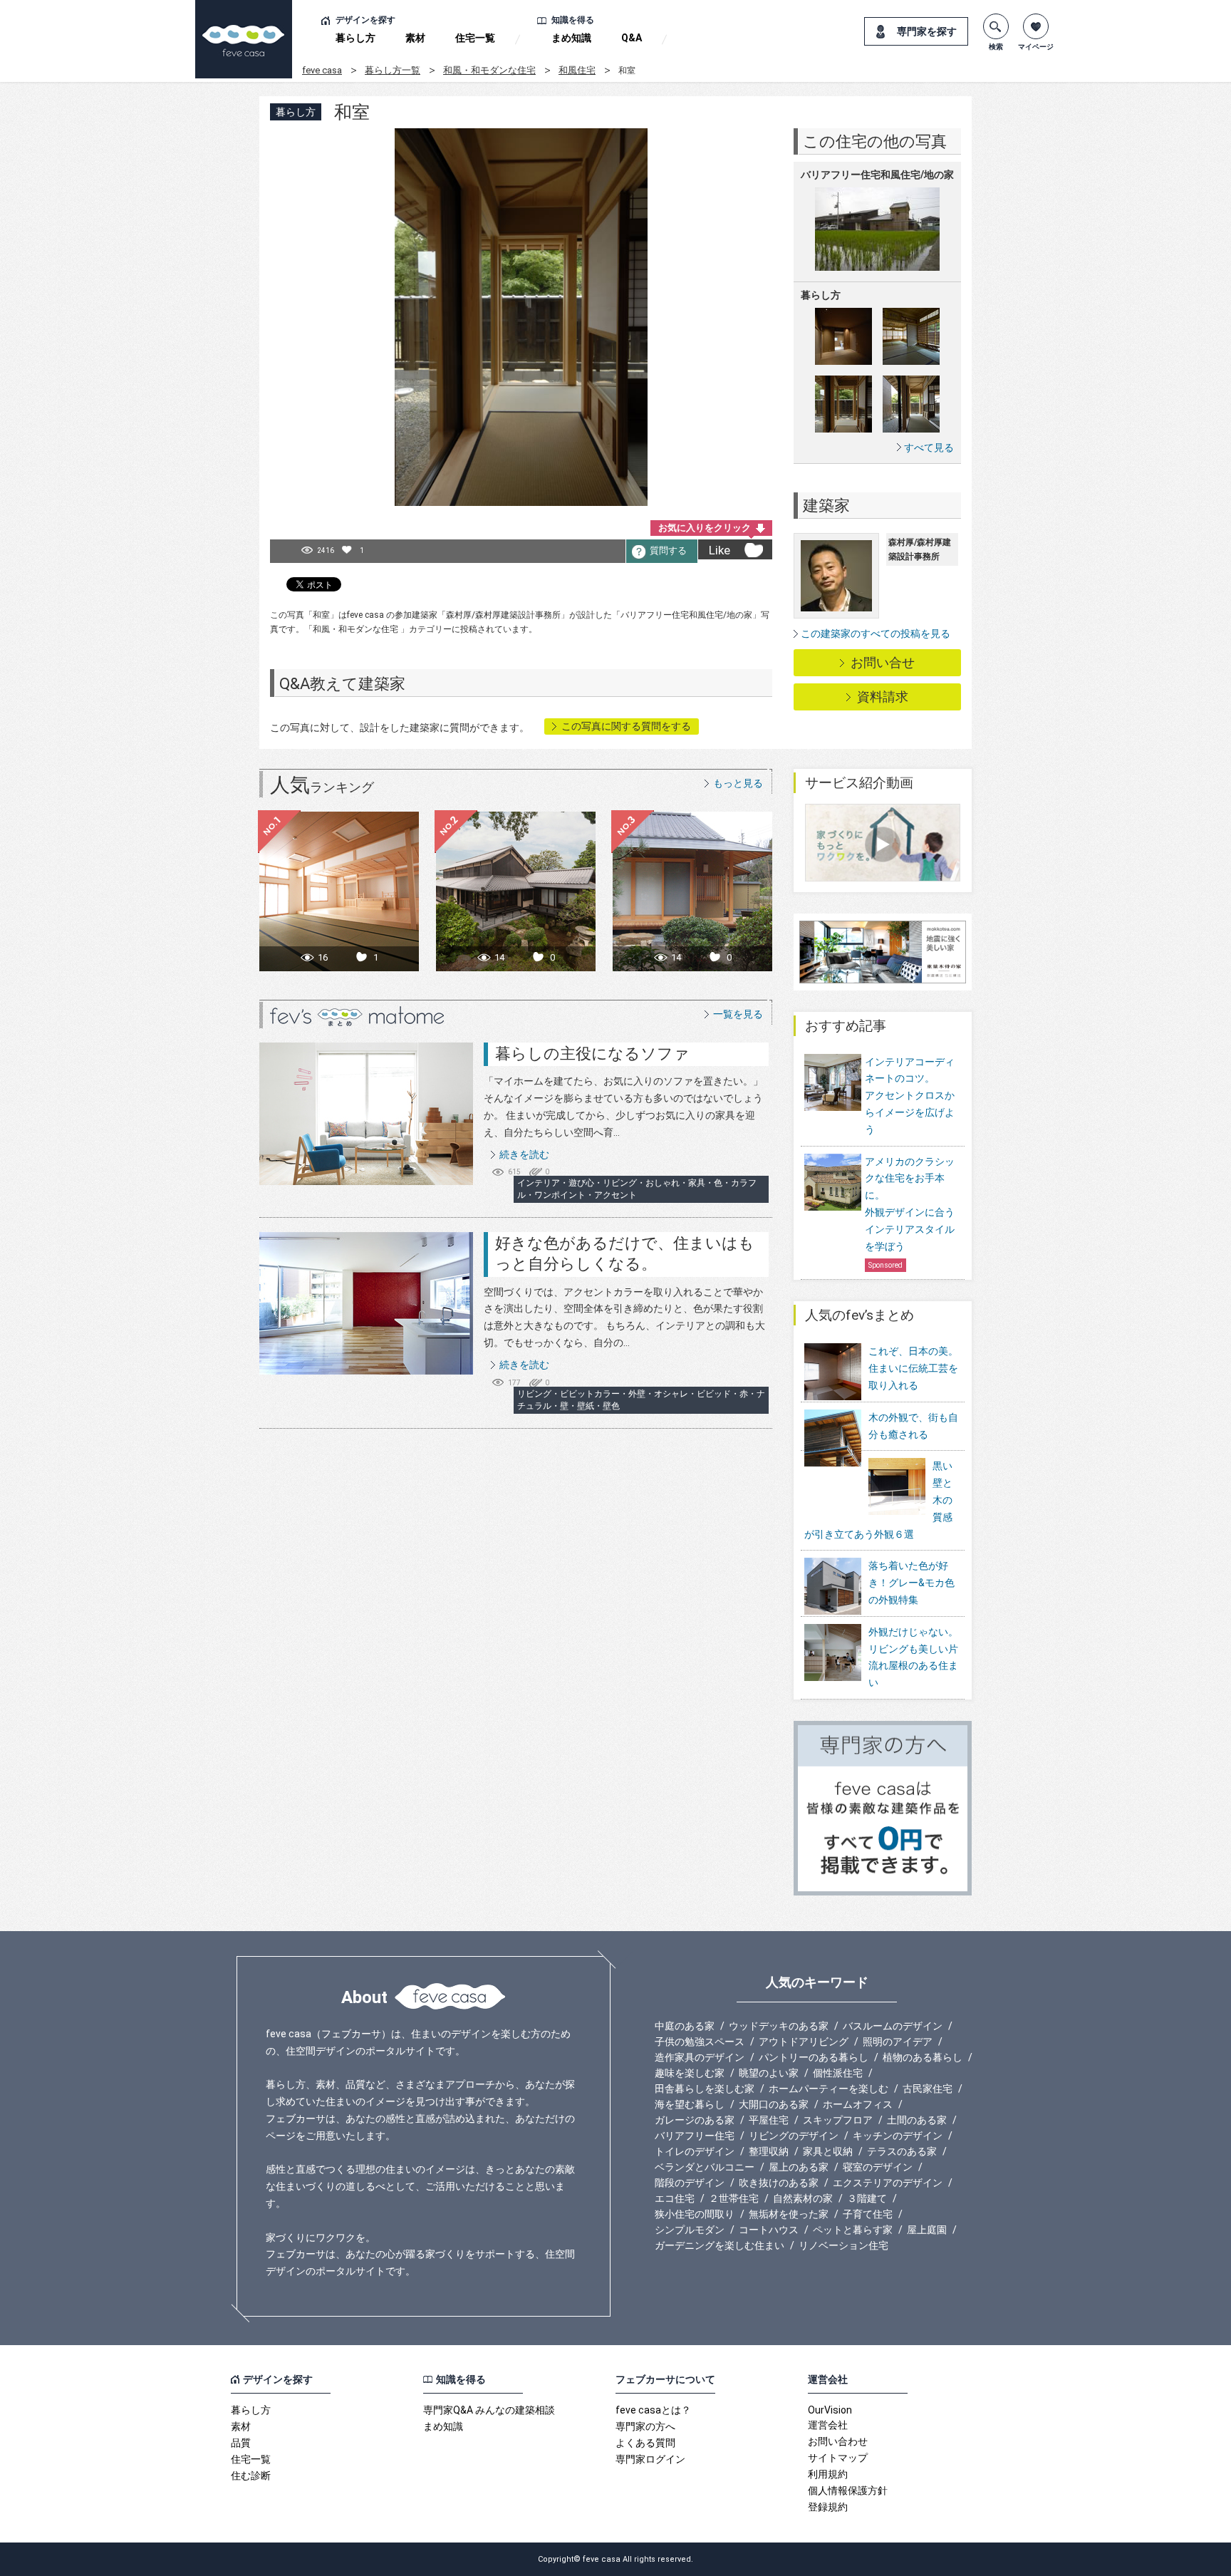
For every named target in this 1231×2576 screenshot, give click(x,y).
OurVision (830, 2410)
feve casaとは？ (653, 2410)
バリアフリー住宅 (695, 2136)
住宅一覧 (475, 38)
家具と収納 (828, 2151)
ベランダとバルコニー (705, 2167)
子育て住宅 (868, 2214)
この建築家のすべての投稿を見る (876, 633)
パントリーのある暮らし (814, 2057)
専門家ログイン (650, 2459)
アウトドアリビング (804, 2042)
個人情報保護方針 (848, 2490)
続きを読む (524, 1154)
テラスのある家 (902, 2151)
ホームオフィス (858, 2104)
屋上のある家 (799, 2167)
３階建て (867, 2198)
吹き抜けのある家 (779, 2183)
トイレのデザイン (695, 2151)
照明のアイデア (898, 2042)
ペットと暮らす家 (853, 2230)
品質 (241, 2443)
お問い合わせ (838, 2441)
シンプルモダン (690, 2230)
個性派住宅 (838, 2073)
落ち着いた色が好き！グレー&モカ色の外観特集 (911, 1583)
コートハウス (769, 2230)
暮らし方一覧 (393, 70)
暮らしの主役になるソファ (592, 1054)
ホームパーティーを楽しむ (829, 2089)
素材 (415, 38)
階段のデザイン (690, 2183)
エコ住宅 (675, 2198)
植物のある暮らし (923, 2057)
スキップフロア (838, 2120)
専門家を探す (927, 31)
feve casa (322, 70)
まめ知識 (571, 38)
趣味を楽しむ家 (690, 2073)
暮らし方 (355, 38)
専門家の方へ (645, 2426)
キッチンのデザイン (898, 2136)
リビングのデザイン (794, 2136)
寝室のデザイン (878, 2167)
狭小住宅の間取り (695, 2214)
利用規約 (828, 2474)
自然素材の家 (803, 2198)
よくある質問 (645, 2443)
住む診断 (251, 2476)
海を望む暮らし (690, 2104)
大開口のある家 (774, 2104)
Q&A (632, 38)
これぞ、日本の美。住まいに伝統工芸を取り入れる (913, 1368)
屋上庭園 (927, 2230)
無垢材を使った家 (789, 2214)
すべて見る (929, 447)
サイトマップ (838, 2458)
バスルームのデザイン (893, 2026)
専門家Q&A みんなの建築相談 (489, 2410)
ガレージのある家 (695, 2120)
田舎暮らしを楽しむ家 (705, 2089)
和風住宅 (577, 70)
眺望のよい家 (769, 2073)
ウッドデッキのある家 (779, 2026)
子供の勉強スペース (700, 2042)
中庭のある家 (685, 2026)
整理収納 (769, 2151)
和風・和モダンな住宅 (489, 70)
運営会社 (828, 2425)
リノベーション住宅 (843, 2245)
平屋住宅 (769, 2120)
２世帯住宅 (734, 2198)
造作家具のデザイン (700, 2057)
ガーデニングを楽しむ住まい (720, 2245)
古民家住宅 (928, 2089)
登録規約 (828, 2507)
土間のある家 (917, 2120)
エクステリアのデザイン (888, 2183)
